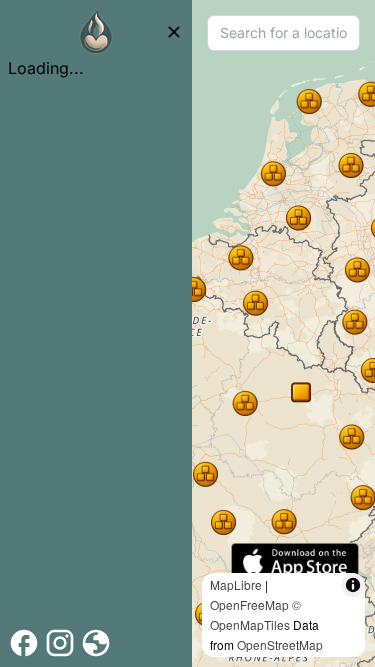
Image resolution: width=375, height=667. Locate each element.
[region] (283, 333)
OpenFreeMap (249, 604)
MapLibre (236, 584)
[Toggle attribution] (353, 585)
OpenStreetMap (280, 644)
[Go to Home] (96, 32)
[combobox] (283, 33)
